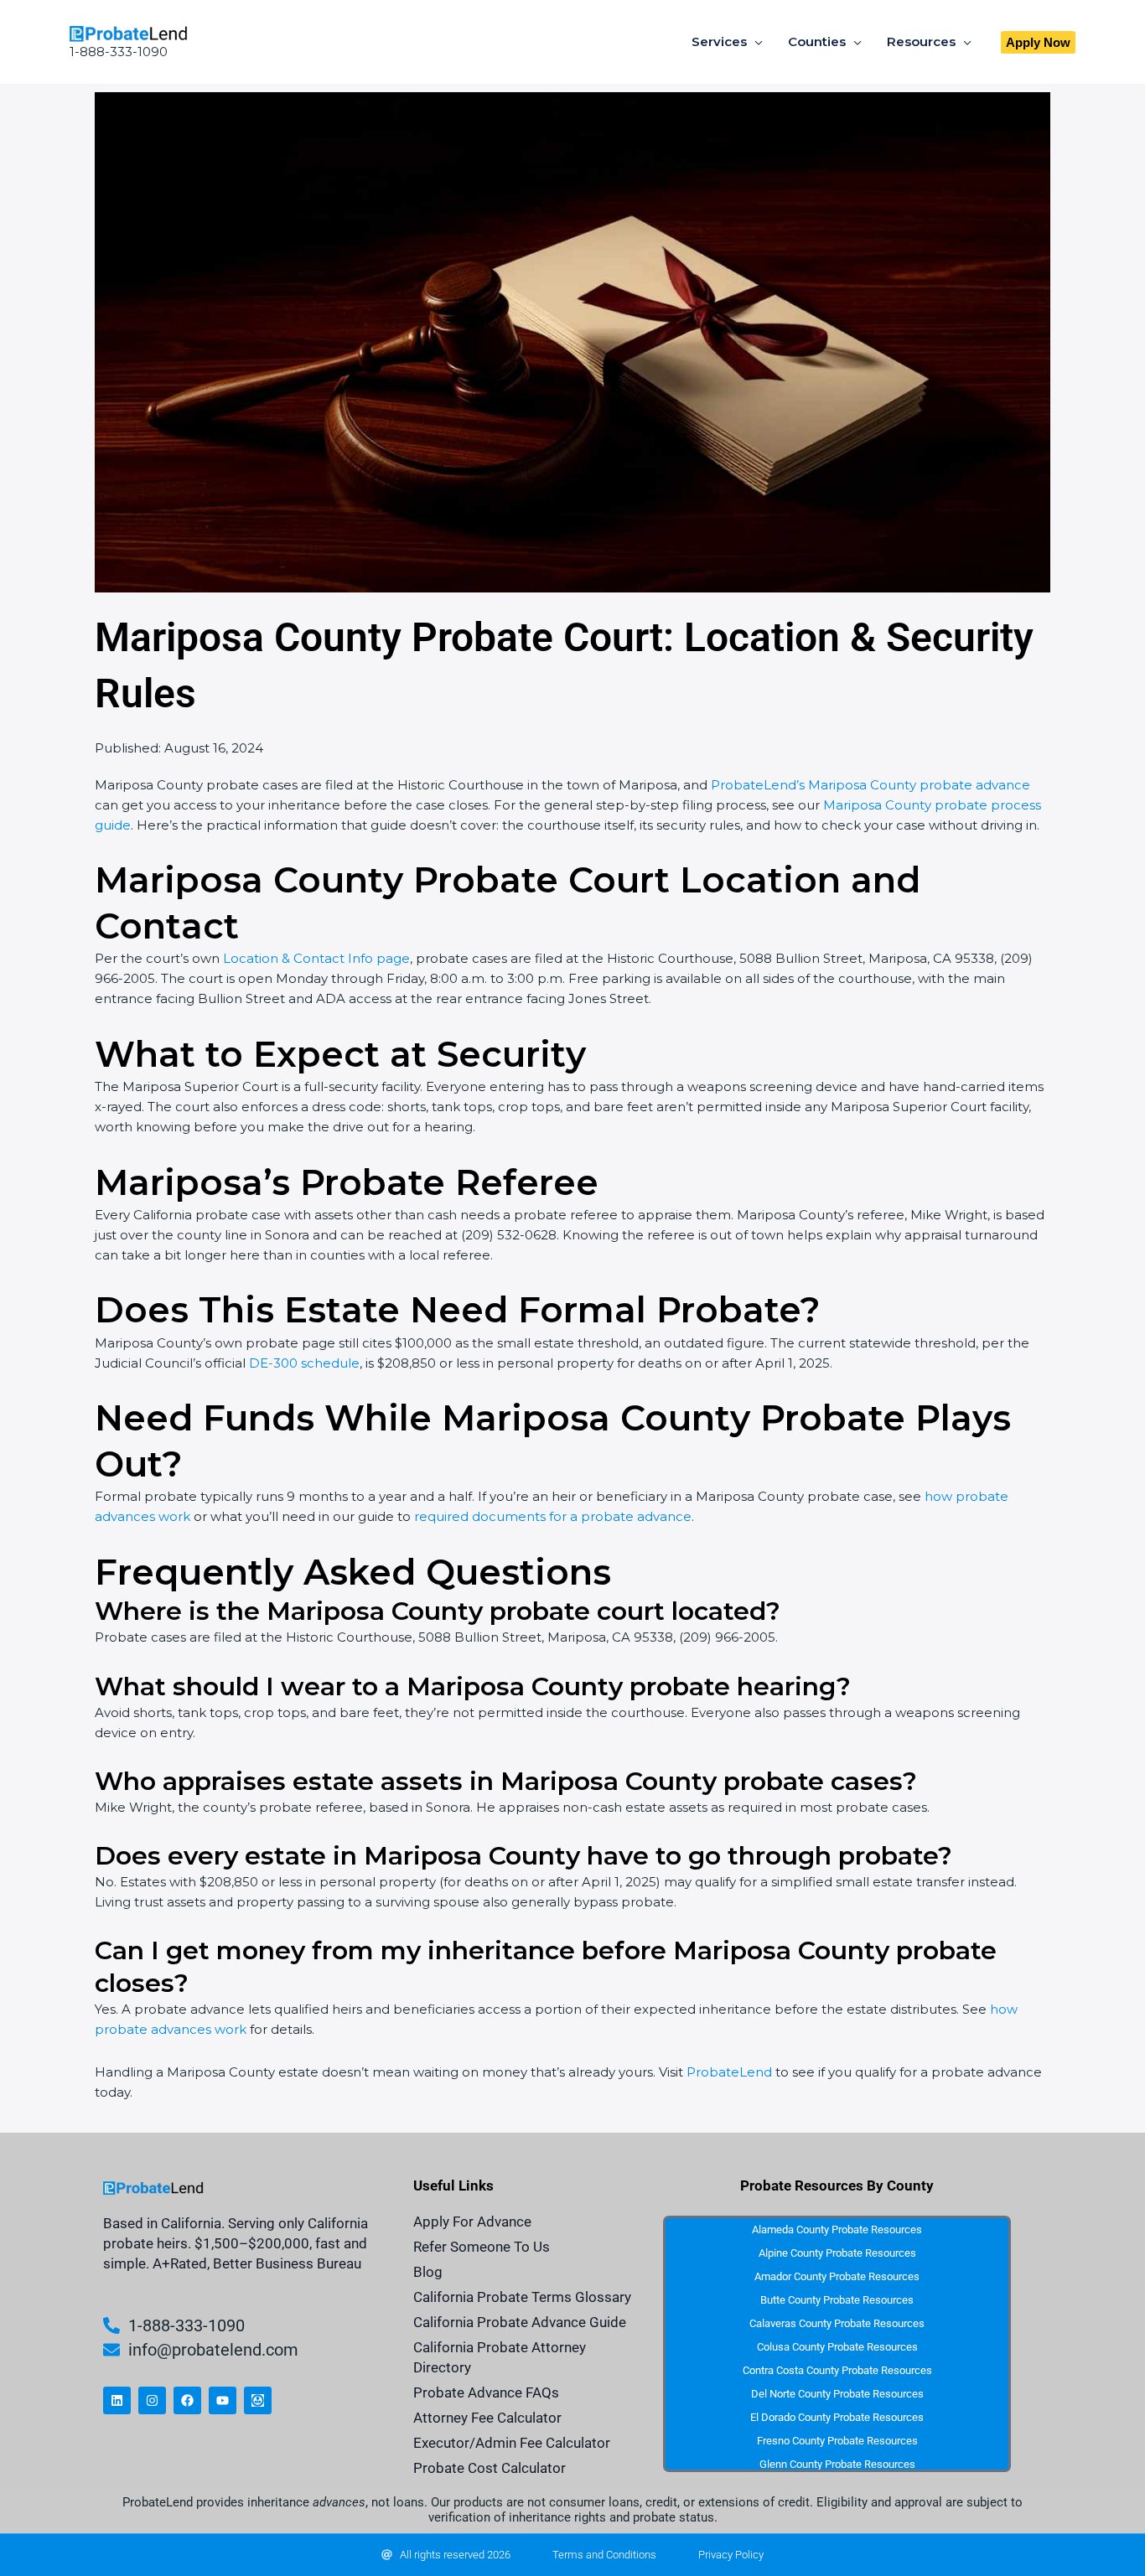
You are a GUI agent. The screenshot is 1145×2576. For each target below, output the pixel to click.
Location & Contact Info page (316, 958)
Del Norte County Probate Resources (837, 2394)
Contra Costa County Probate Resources (837, 2370)
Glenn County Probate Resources (837, 2464)
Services (719, 41)
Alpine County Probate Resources (837, 2253)
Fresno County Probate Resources (837, 2441)
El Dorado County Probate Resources (837, 2417)
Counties (817, 41)
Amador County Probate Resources (837, 2276)
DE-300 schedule (304, 1363)
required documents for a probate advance (553, 1516)
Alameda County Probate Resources (837, 2229)
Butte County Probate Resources (837, 2300)
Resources (921, 41)
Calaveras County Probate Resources (837, 2323)
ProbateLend (729, 2072)
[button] (1038, 42)
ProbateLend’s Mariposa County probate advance (870, 785)
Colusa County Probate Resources (837, 2347)
